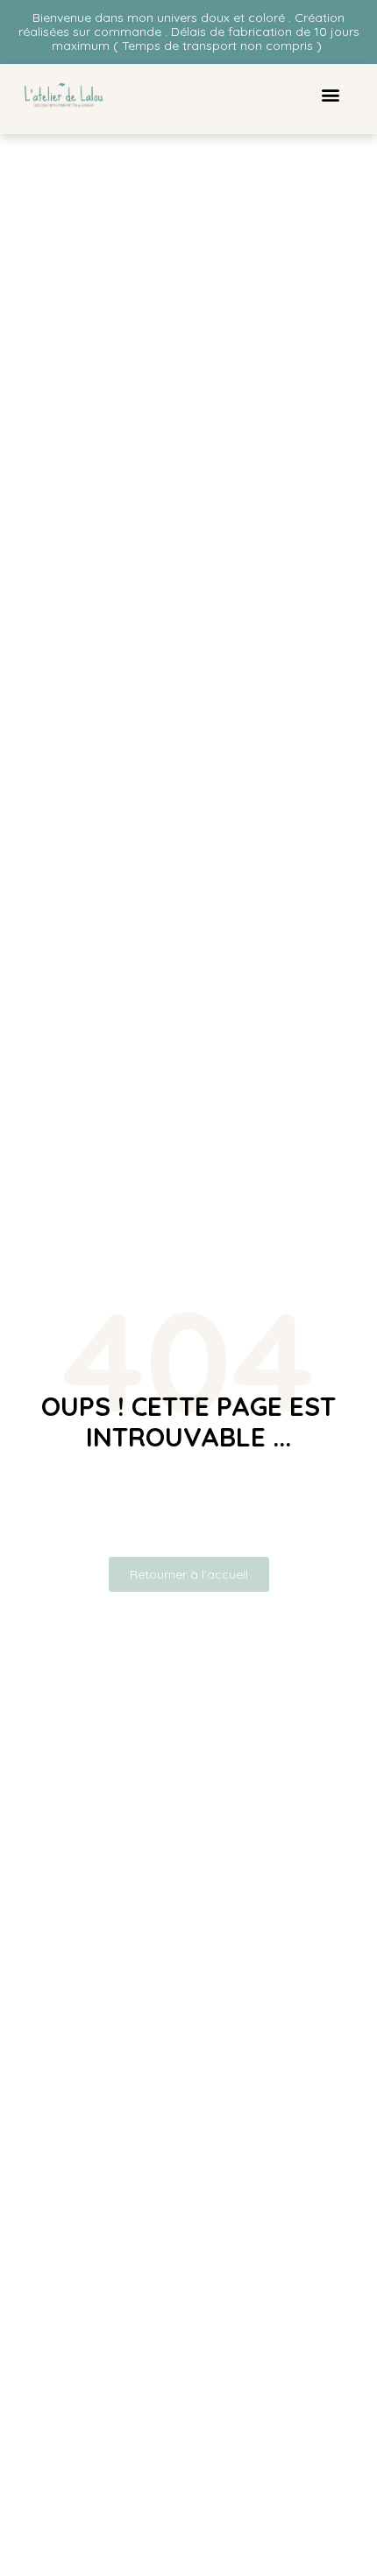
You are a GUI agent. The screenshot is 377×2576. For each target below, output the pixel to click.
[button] (330, 94)
